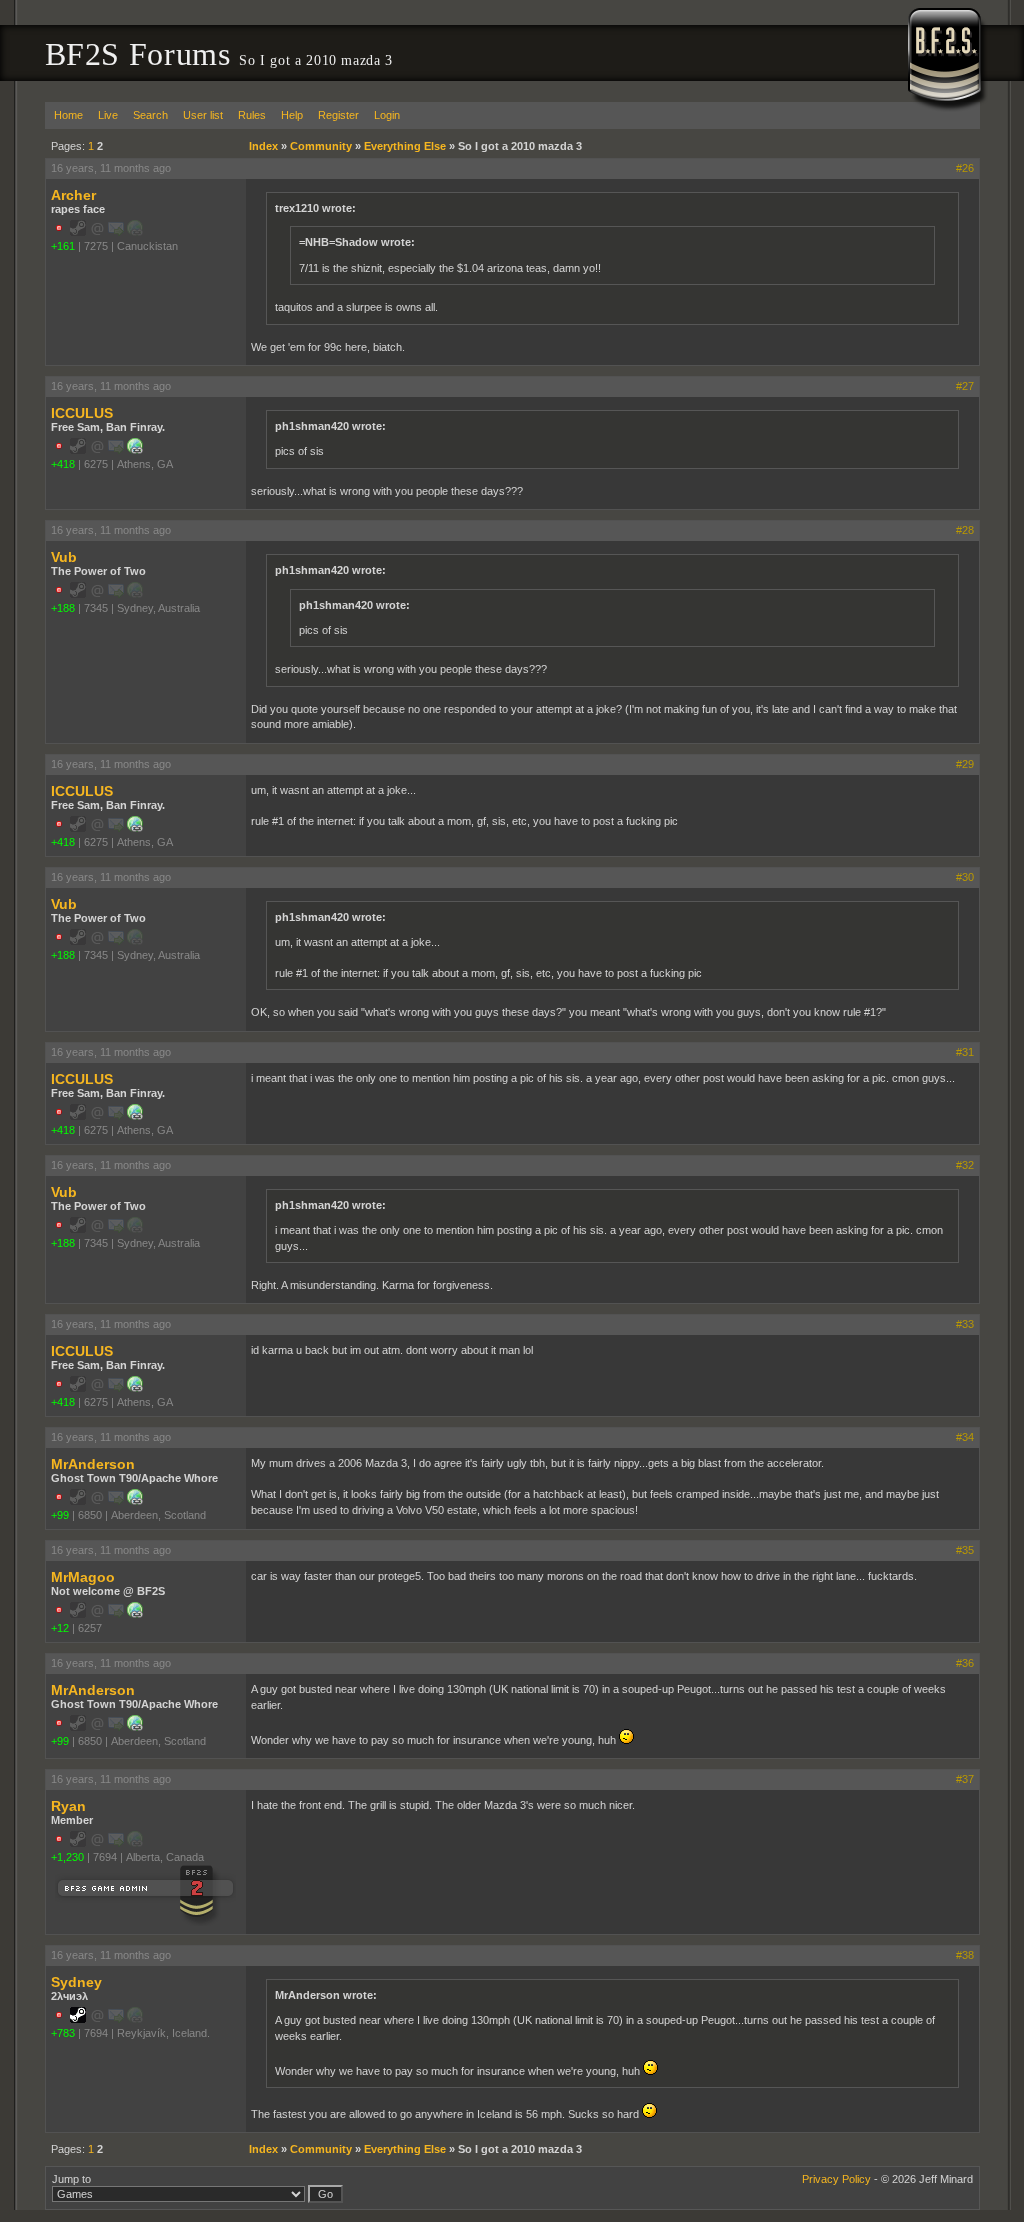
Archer (73, 195)
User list (203, 115)
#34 (965, 1437)
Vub (64, 557)
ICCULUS (82, 413)
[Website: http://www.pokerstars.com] (135, 450)
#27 (965, 386)
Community (321, 146)
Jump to (71, 2179)
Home (68, 115)
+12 (60, 1628)
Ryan (68, 1806)
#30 (965, 877)
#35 (965, 1550)
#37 (965, 1779)
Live (108, 115)
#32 (965, 1165)
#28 (965, 530)
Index (263, 146)
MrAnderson (93, 1464)
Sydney (76, 1982)
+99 (60, 1515)
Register (338, 115)
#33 (965, 1324)
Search (150, 115)
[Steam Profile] (78, 2019)
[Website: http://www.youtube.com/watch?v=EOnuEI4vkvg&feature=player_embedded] (135, 1614)
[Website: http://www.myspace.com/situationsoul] (135, 1501)
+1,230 (67, 1857)
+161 (63, 246)
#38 (965, 1955)
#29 (965, 764)
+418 (63, 464)
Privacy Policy (836, 2179)
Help (292, 115)
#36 (965, 1663)
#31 (965, 1052)
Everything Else (405, 146)
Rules (252, 115)
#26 (965, 168)
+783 (63, 2033)
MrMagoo (83, 1577)
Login (387, 115)
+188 (63, 608)
